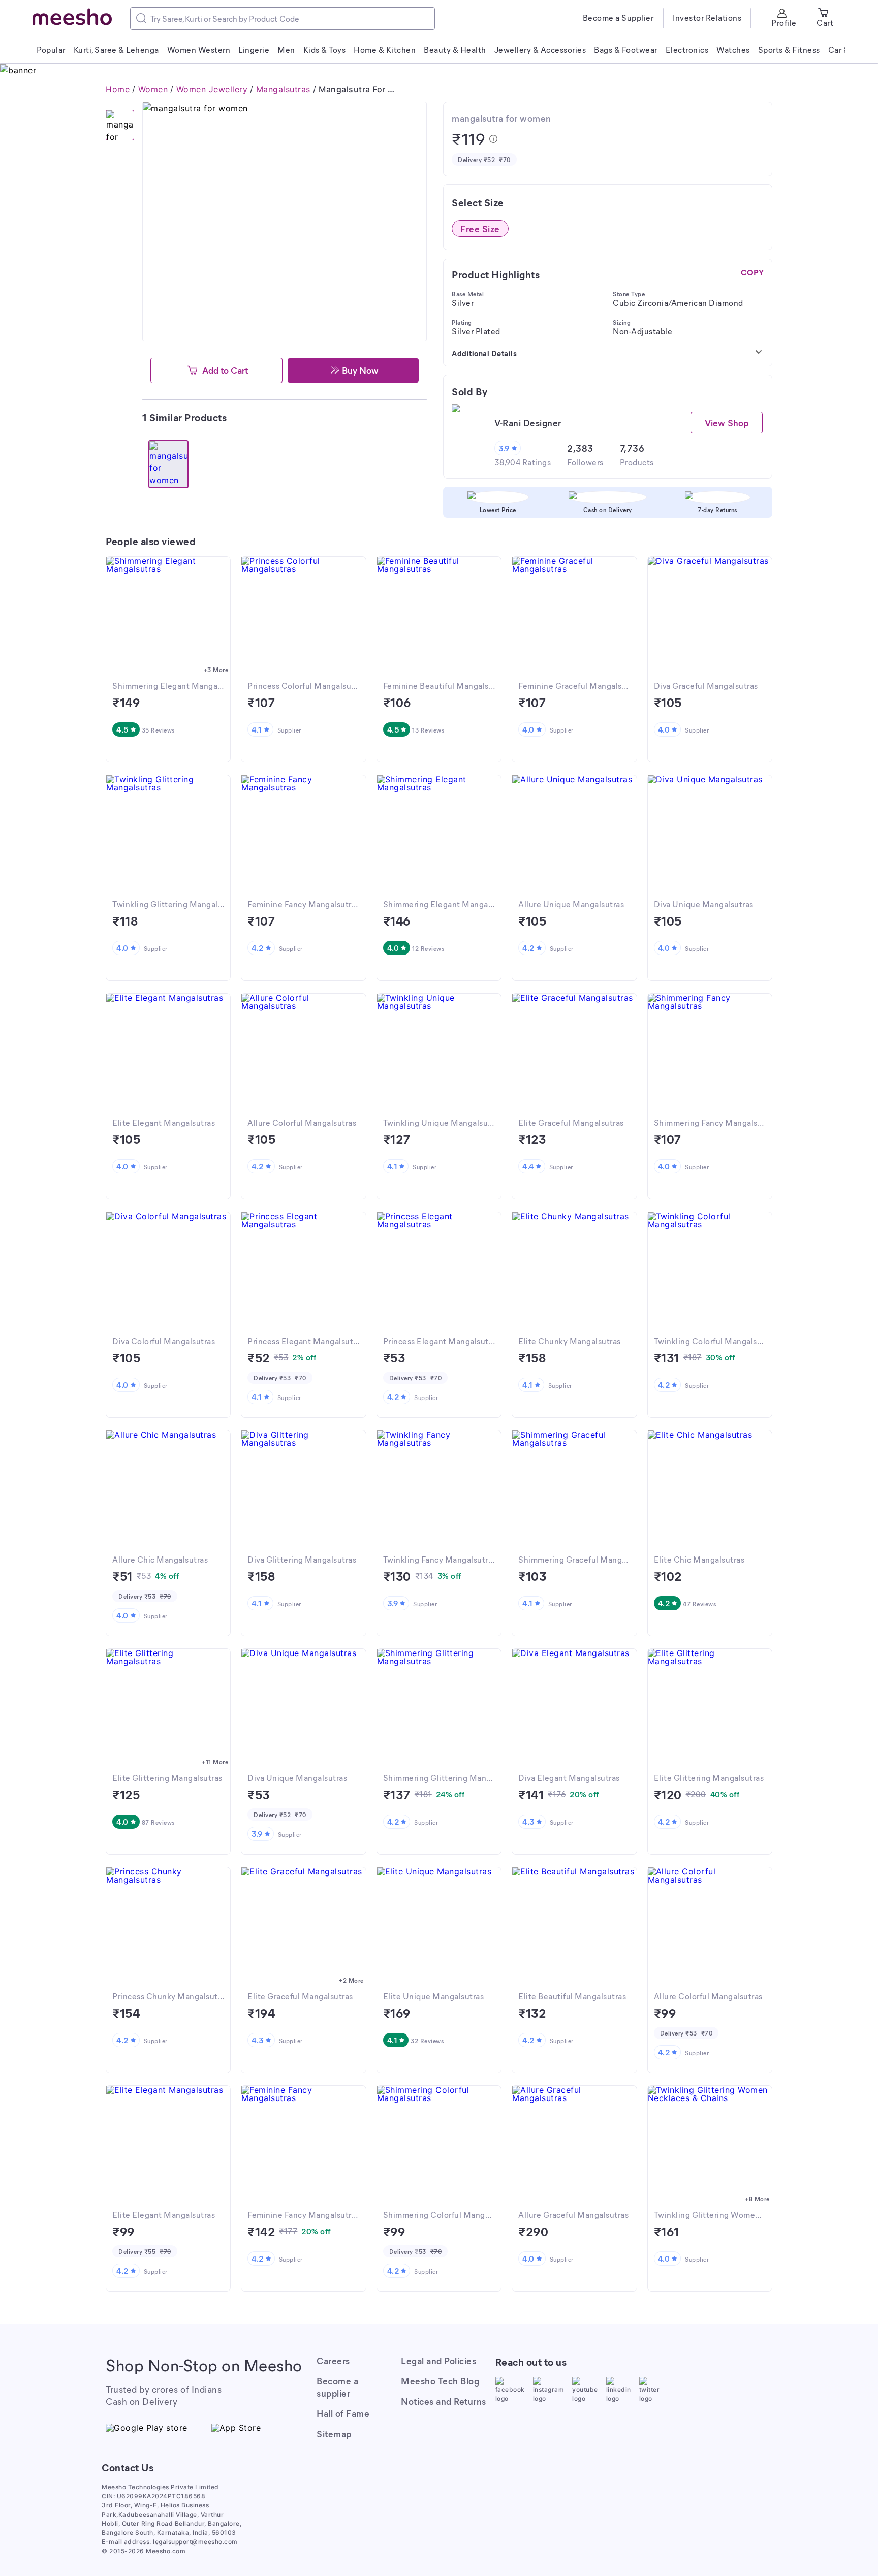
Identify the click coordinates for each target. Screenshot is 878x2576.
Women (153, 89)
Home (118, 89)
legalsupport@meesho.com (195, 2542)
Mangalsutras (283, 89)
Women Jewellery (212, 89)
